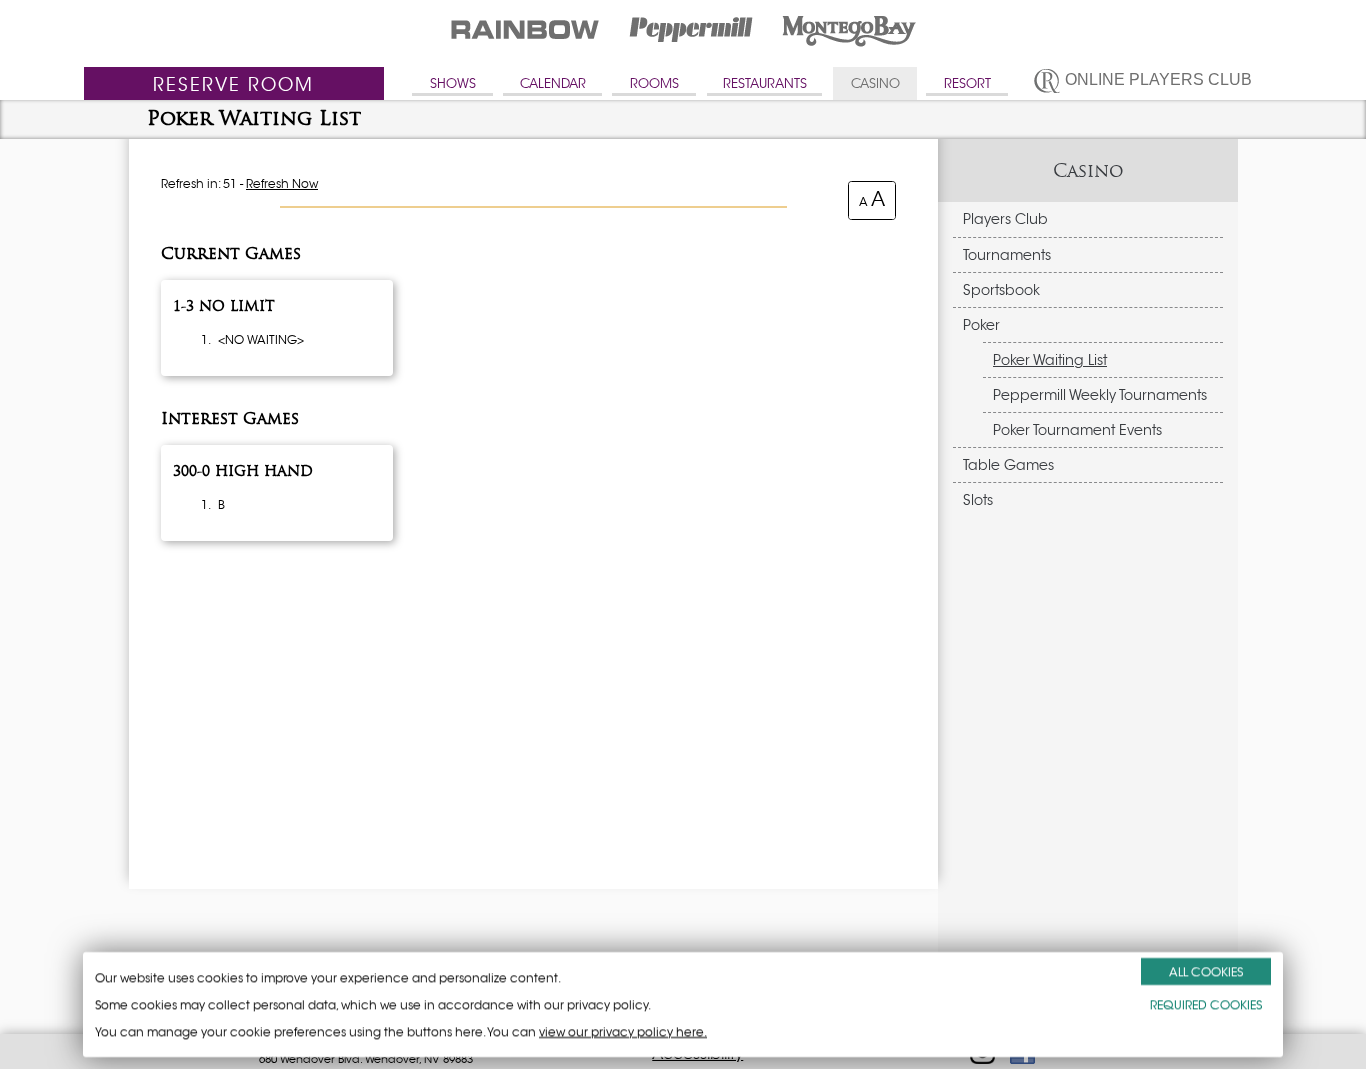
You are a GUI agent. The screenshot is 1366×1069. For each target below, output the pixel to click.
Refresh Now (282, 183)
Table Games (1008, 465)
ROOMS (654, 83)
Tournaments (1007, 255)
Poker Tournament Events (1077, 430)
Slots (978, 500)
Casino (1088, 170)
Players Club (1005, 219)
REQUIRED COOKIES (1206, 1004)
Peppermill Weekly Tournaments (1100, 395)
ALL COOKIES (1206, 971)
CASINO (875, 83)
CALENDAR (553, 83)
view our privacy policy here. (623, 1031)
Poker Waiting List (1050, 360)
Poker (981, 325)
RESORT (967, 83)
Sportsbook (1001, 290)
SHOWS (453, 83)
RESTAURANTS (765, 83)
